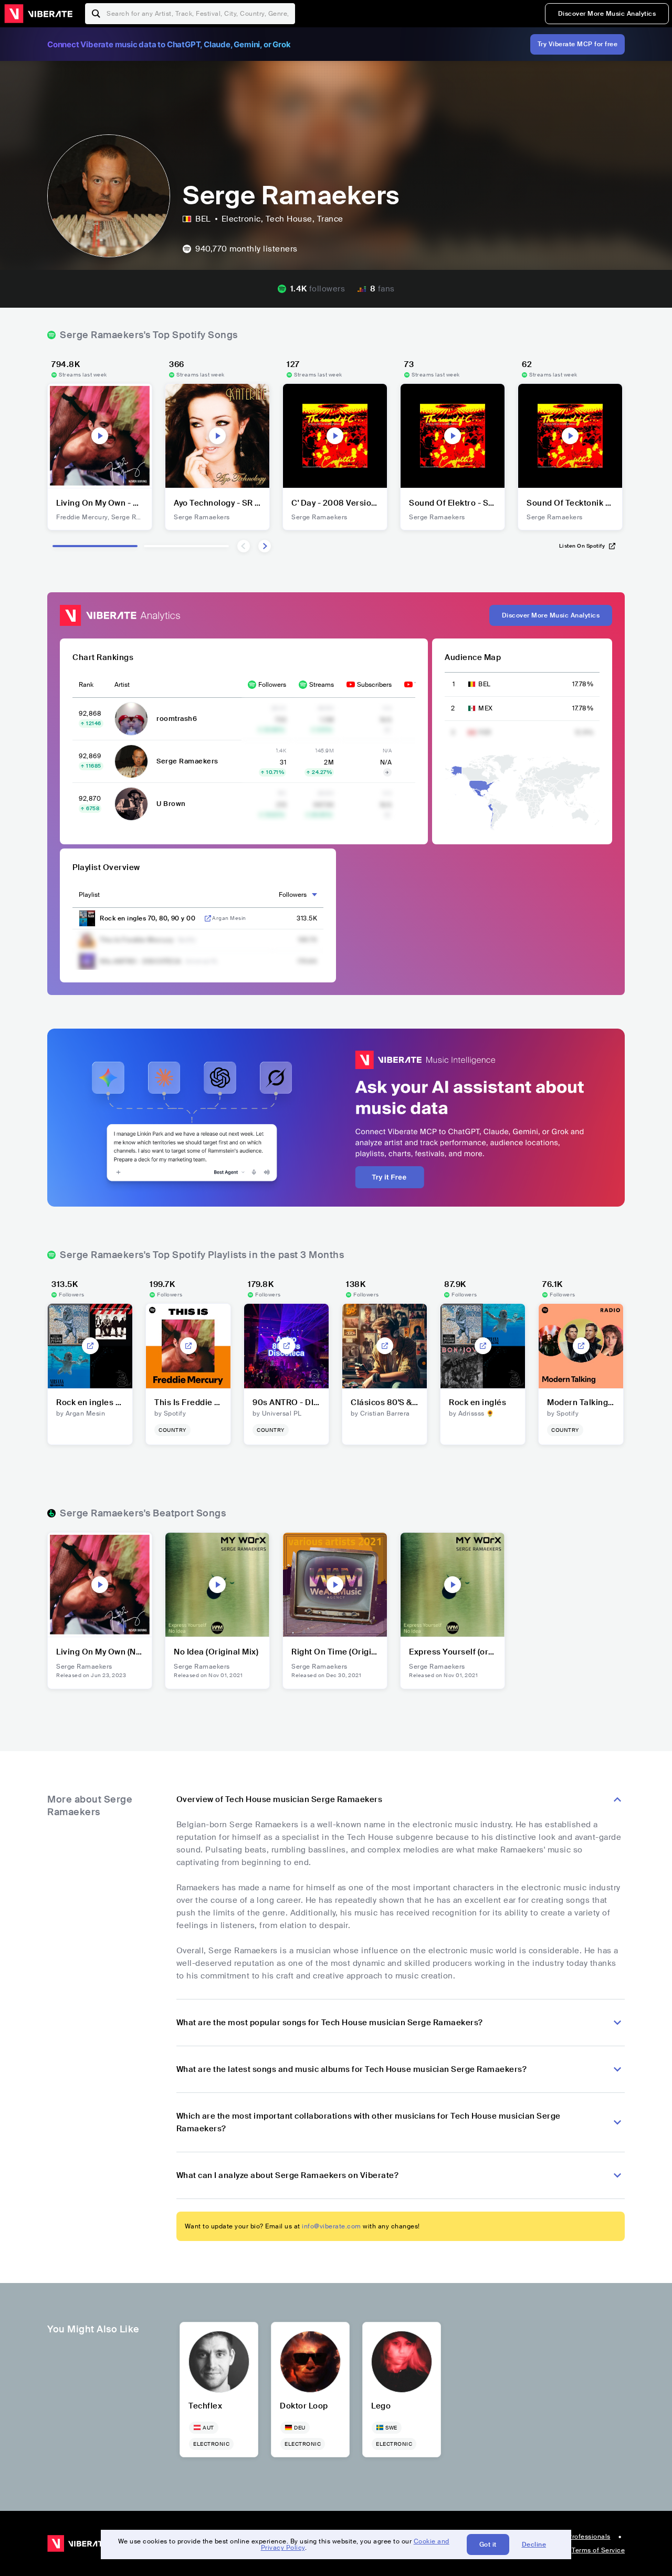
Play (100, 436)
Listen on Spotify (582, 546)
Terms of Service (598, 2550)
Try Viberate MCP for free (578, 44)
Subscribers (374, 685)
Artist (122, 685)
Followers (272, 685)
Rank (86, 685)
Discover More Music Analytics (607, 14)
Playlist (89, 895)
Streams (322, 685)
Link (208, 918)
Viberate (38, 14)
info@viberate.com (332, 2226)
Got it (488, 2544)
